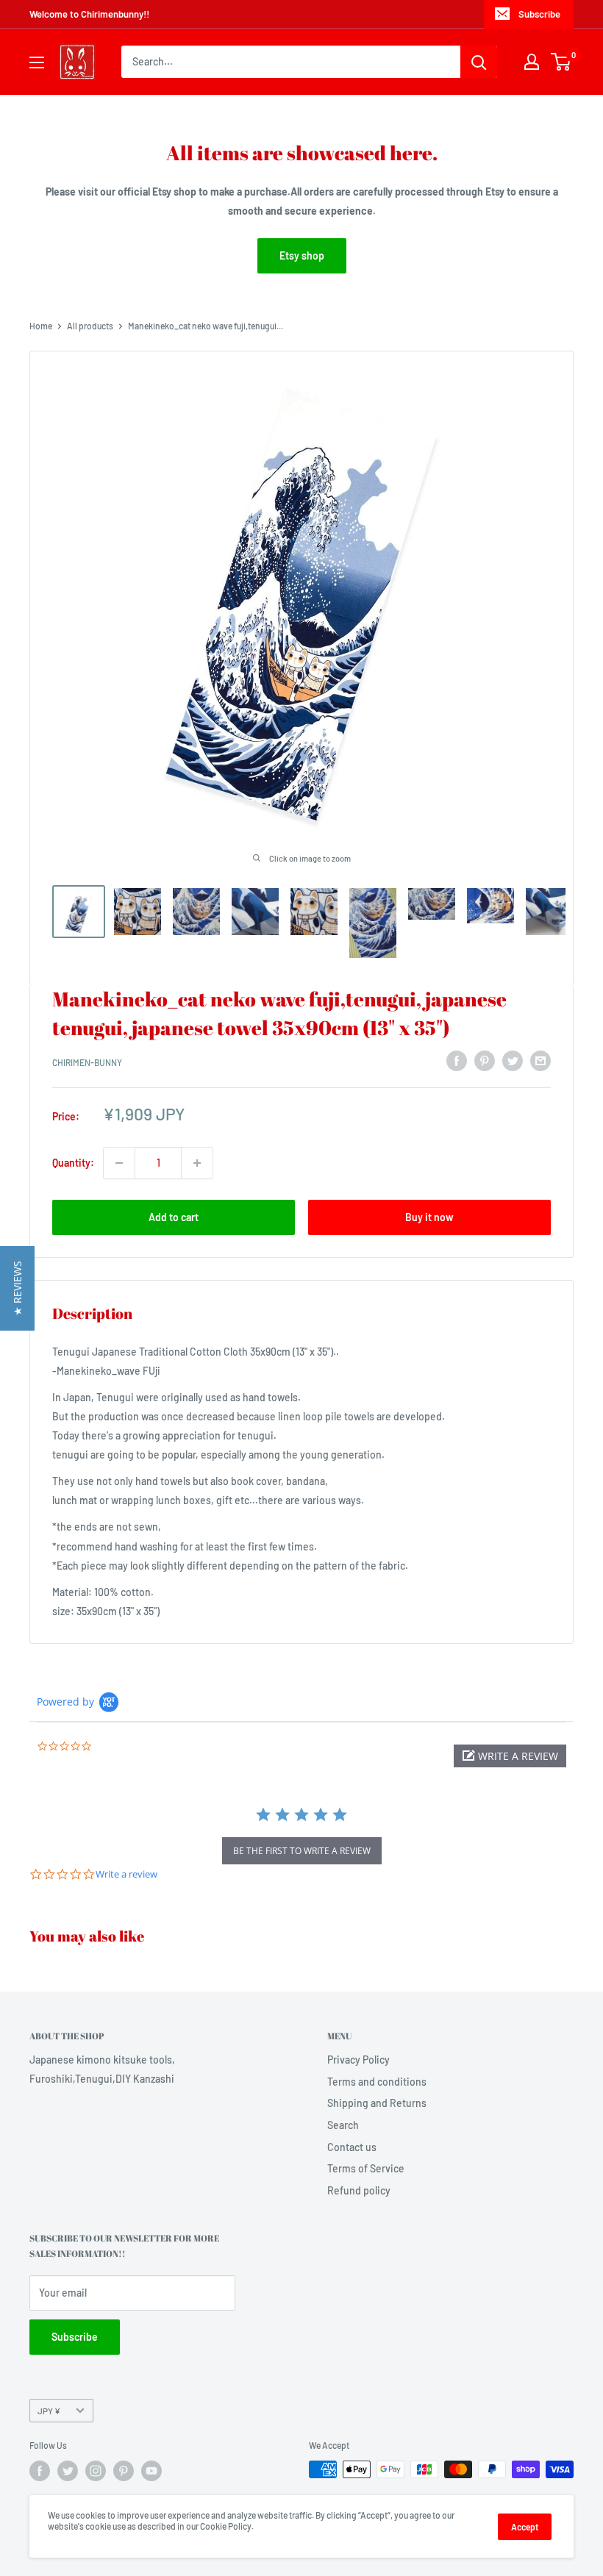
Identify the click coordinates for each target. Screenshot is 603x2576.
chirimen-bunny (87, 1062)
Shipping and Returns (377, 2103)
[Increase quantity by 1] (197, 1163)
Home (41, 326)
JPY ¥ (49, 2411)
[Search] (479, 62)
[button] (510, 1756)
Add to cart (174, 1217)
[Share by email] (540, 1060)
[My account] (532, 62)
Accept (525, 2527)
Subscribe (539, 14)
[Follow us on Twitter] (68, 2471)
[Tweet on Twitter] (513, 1060)
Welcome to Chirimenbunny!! (89, 14)
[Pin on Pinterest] (485, 1060)
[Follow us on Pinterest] (124, 2471)
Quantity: (73, 1163)
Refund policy (359, 2190)
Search (343, 2125)
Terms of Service (366, 2168)
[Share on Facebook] (457, 1060)
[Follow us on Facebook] (40, 2471)
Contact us (352, 2147)
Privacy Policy (358, 2060)
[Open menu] (37, 62)
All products (90, 326)
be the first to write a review (302, 1851)
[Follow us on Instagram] (96, 2471)
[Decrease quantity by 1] (119, 1163)
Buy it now (429, 1217)
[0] (561, 62)
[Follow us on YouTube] (151, 2471)
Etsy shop (302, 255)
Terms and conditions (377, 2082)
